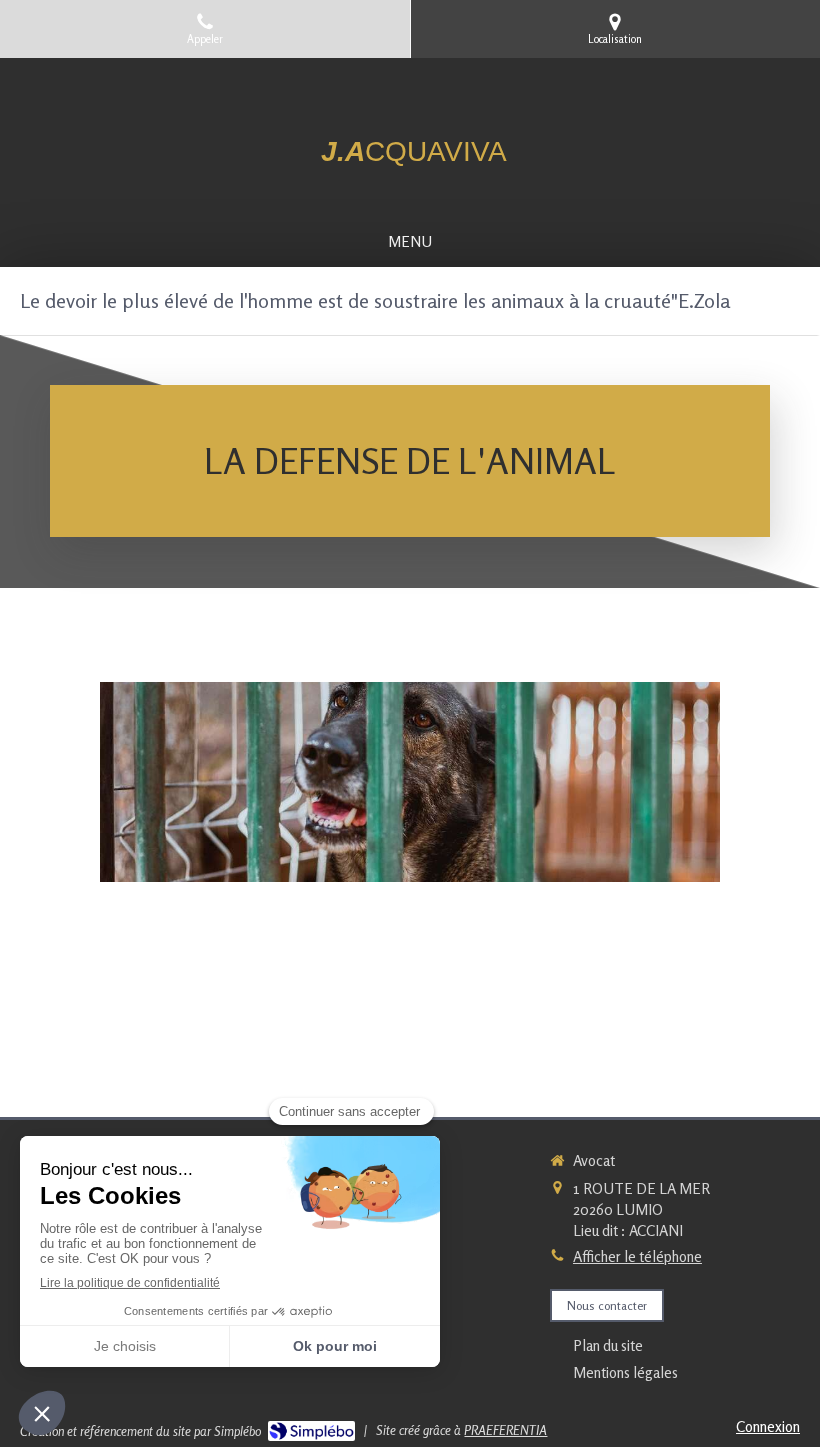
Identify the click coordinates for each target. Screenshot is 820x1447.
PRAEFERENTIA (505, 1430)
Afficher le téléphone (637, 1256)
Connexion (768, 1426)
